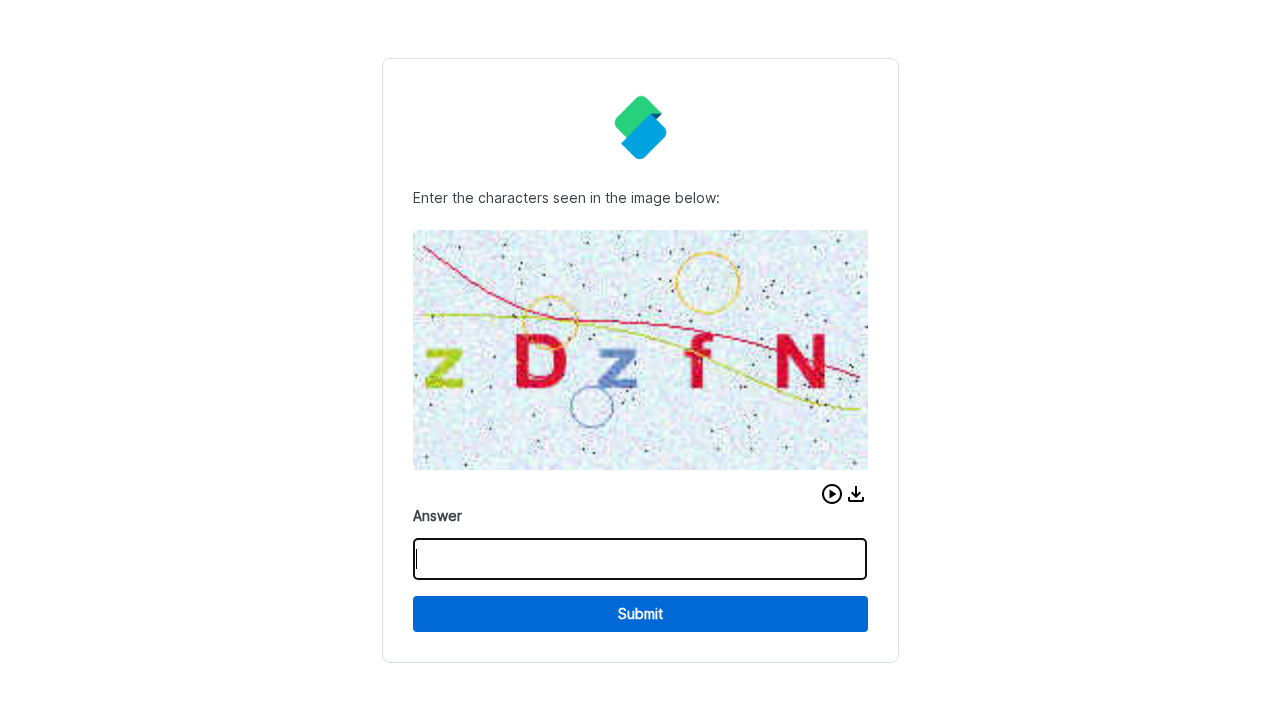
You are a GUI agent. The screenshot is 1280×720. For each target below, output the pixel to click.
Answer (437, 515)
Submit (640, 613)
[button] (832, 494)
